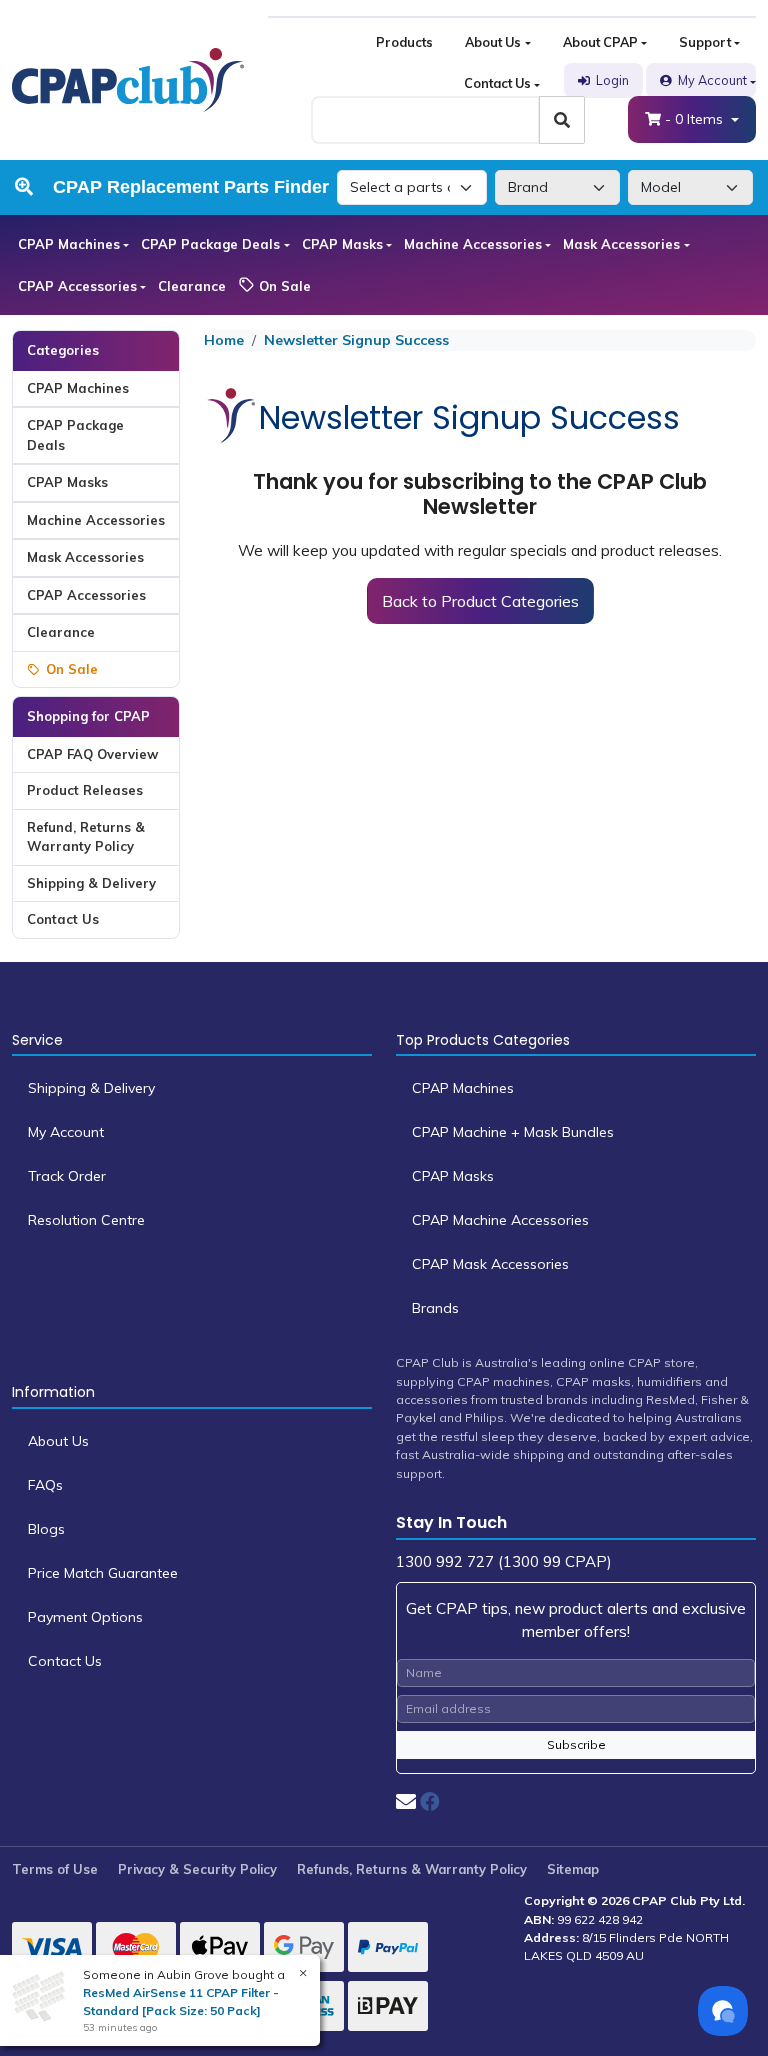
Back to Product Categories (480, 601)
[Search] (562, 120)
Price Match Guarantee (103, 1573)
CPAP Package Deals (210, 244)
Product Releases (85, 790)
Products (404, 42)
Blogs (46, 1529)
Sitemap (573, 1869)
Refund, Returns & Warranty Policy (86, 837)
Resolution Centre (86, 1220)
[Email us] (406, 1801)
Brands (435, 1308)
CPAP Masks (342, 244)
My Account (712, 80)
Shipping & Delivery (91, 883)
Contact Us (497, 83)
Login (612, 80)
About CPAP (600, 42)
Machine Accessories (473, 244)
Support (705, 42)
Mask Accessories (621, 244)
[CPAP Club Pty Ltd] (128, 79)
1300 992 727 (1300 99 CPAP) (504, 1561)
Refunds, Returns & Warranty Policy (412, 1869)
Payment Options (85, 1617)
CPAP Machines (69, 244)
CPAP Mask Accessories (490, 1264)
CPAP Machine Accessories (500, 1220)
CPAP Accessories (77, 286)
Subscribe (576, 1744)
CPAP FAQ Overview (92, 754)
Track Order (67, 1176)
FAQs (45, 1485)
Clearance (192, 286)
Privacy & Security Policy (197, 1869)
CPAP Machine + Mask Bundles (513, 1132)
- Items (696, 119)
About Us (493, 42)
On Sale (283, 286)
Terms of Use (55, 1869)
